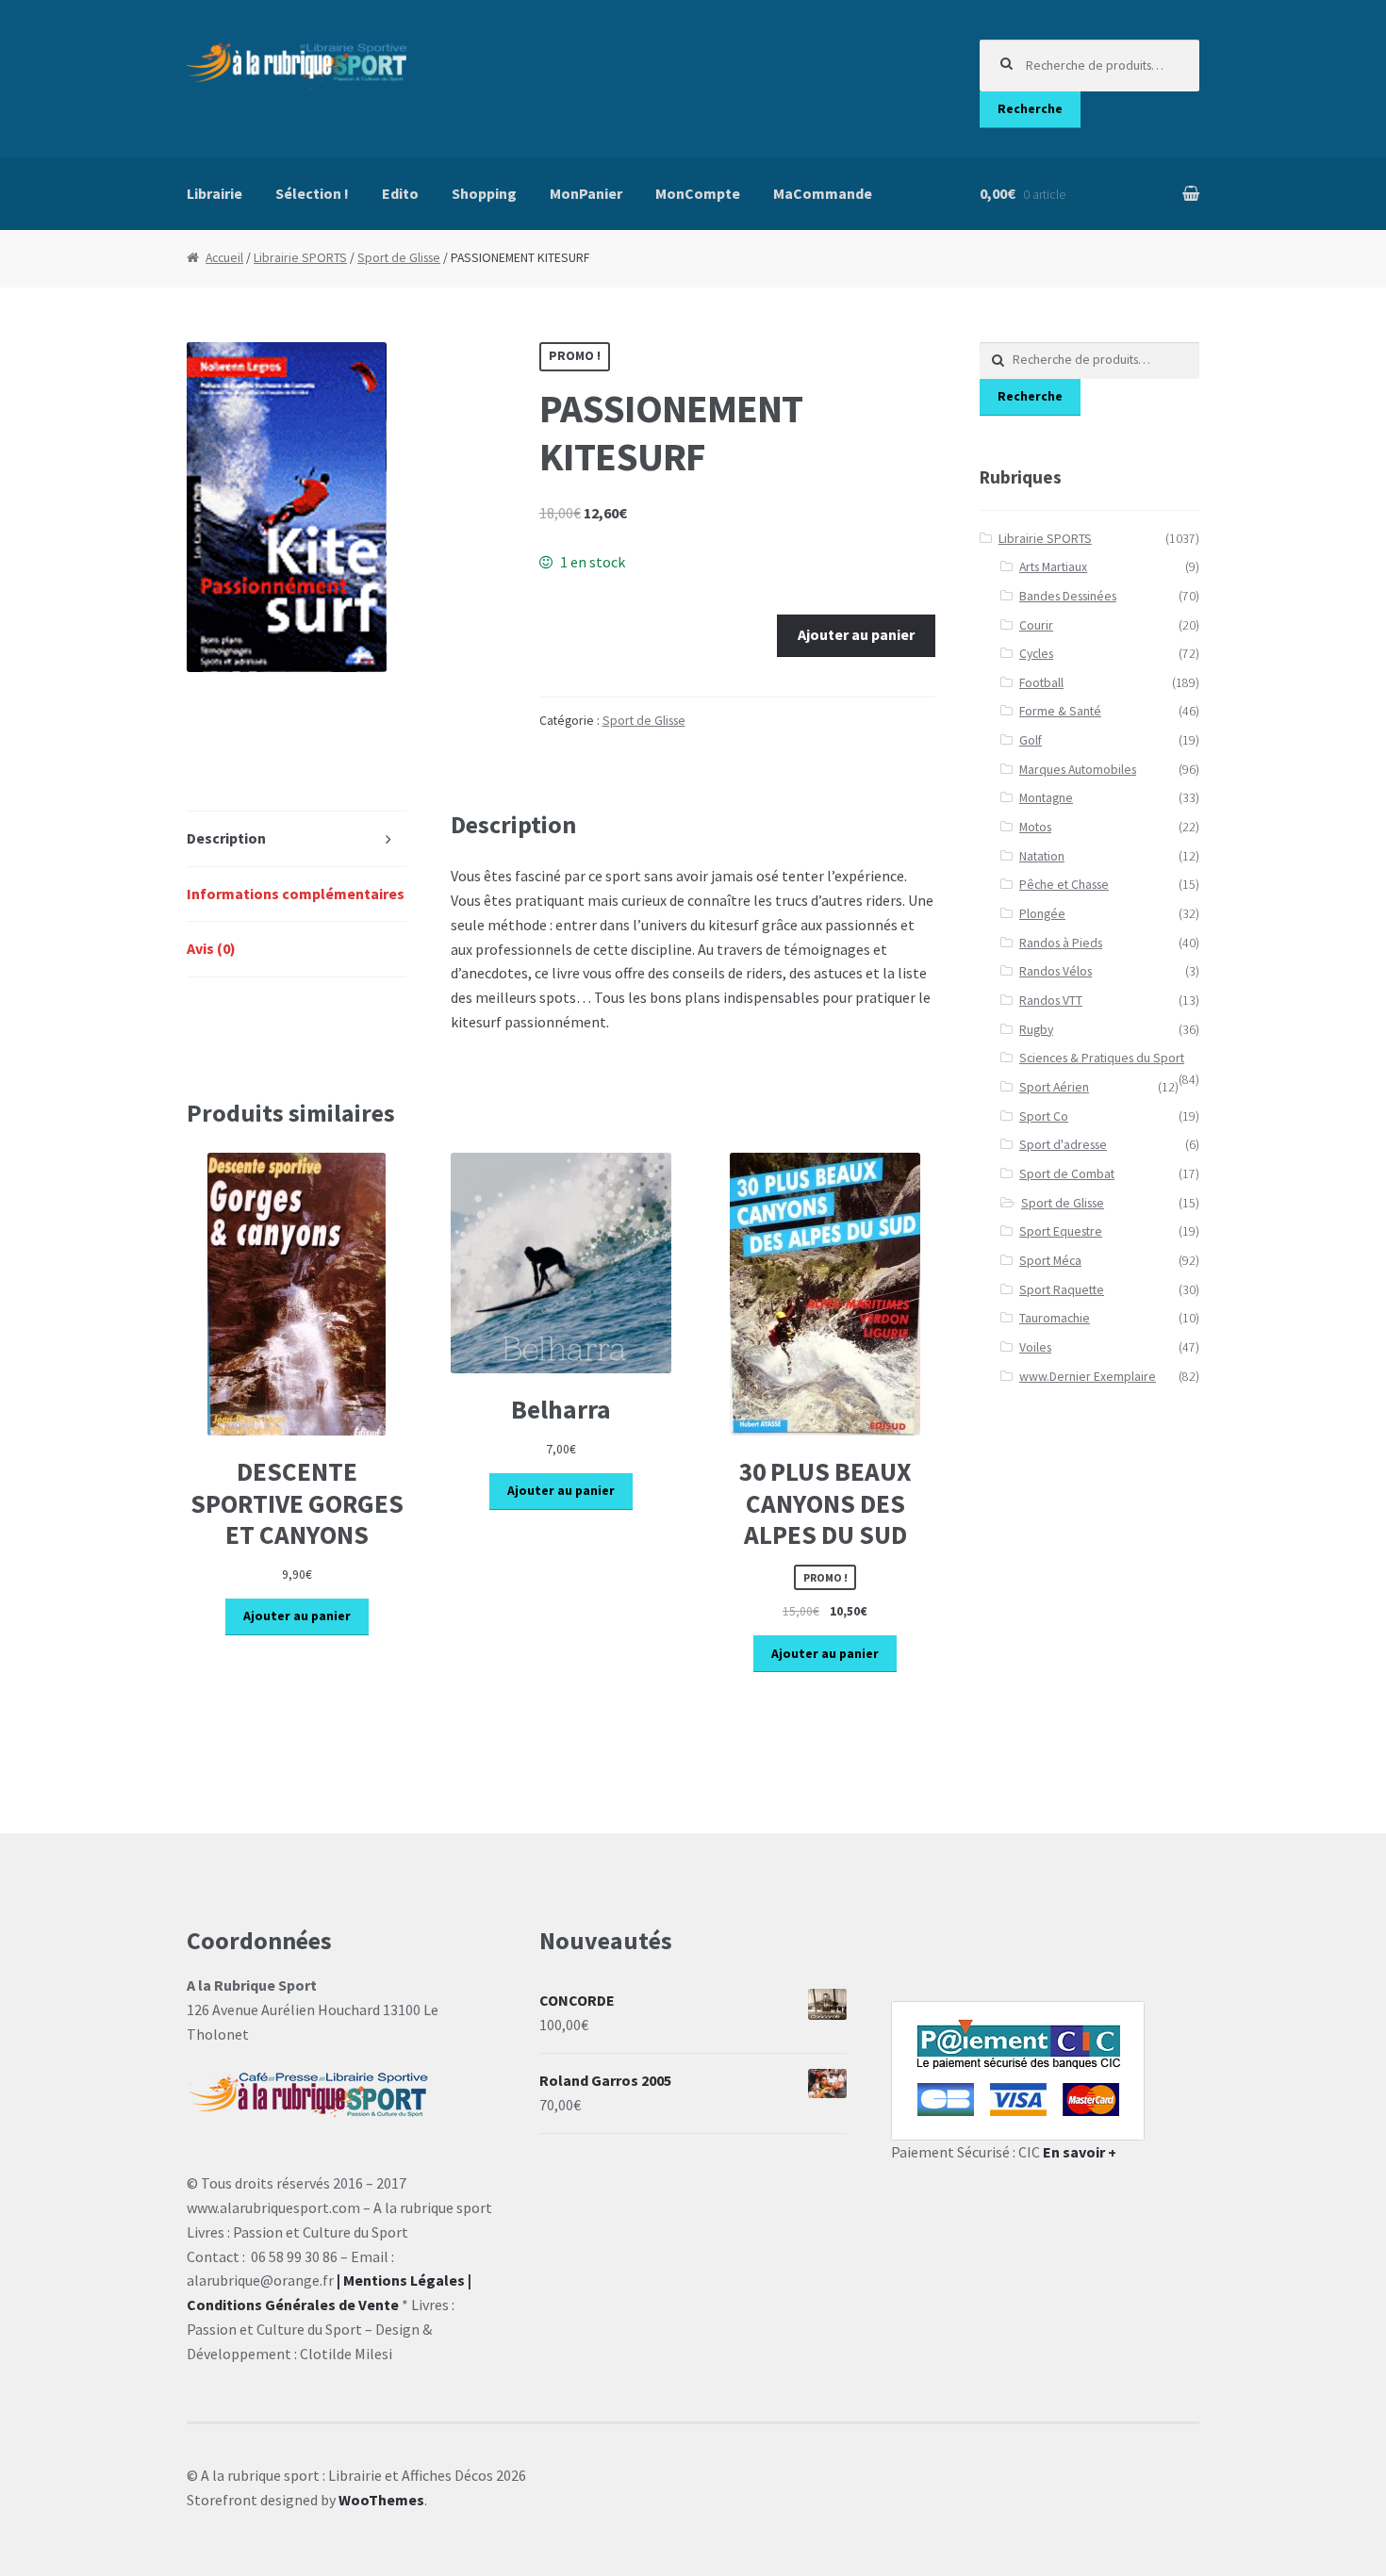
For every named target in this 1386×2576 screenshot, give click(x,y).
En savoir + (1080, 2152)
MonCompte (698, 193)
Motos (1035, 827)
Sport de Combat (1067, 1174)
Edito (400, 193)
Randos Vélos (1056, 971)
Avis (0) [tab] (211, 948)
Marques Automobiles (1078, 770)
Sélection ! (312, 193)
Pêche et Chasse (1064, 885)
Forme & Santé (1060, 711)
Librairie (214, 193)
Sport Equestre (1061, 1231)
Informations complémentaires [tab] (296, 894)
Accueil (224, 258)
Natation (1042, 856)
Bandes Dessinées (1068, 596)
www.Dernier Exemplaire (1088, 1377)
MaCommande (823, 193)
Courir (1036, 625)
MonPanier (586, 193)
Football (1041, 683)
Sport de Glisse (399, 258)
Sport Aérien (1054, 1087)
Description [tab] (226, 838)
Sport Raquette (1062, 1290)
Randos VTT (1051, 1001)
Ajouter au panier (856, 634)
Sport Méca (1050, 1261)
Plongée (1042, 914)
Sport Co (1044, 1116)
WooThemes (381, 2500)
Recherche (1030, 109)
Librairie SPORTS (300, 258)
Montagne (1046, 798)
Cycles (1036, 654)
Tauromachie (1055, 1318)
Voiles (1035, 1347)
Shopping (484, 193)
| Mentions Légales (401, 2280)
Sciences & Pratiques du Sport (1102, 1058)
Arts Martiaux (1053, 567)
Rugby (1036, 1030)
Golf (1031, 740)
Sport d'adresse (1063, 1145)
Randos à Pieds (1061, 943)
